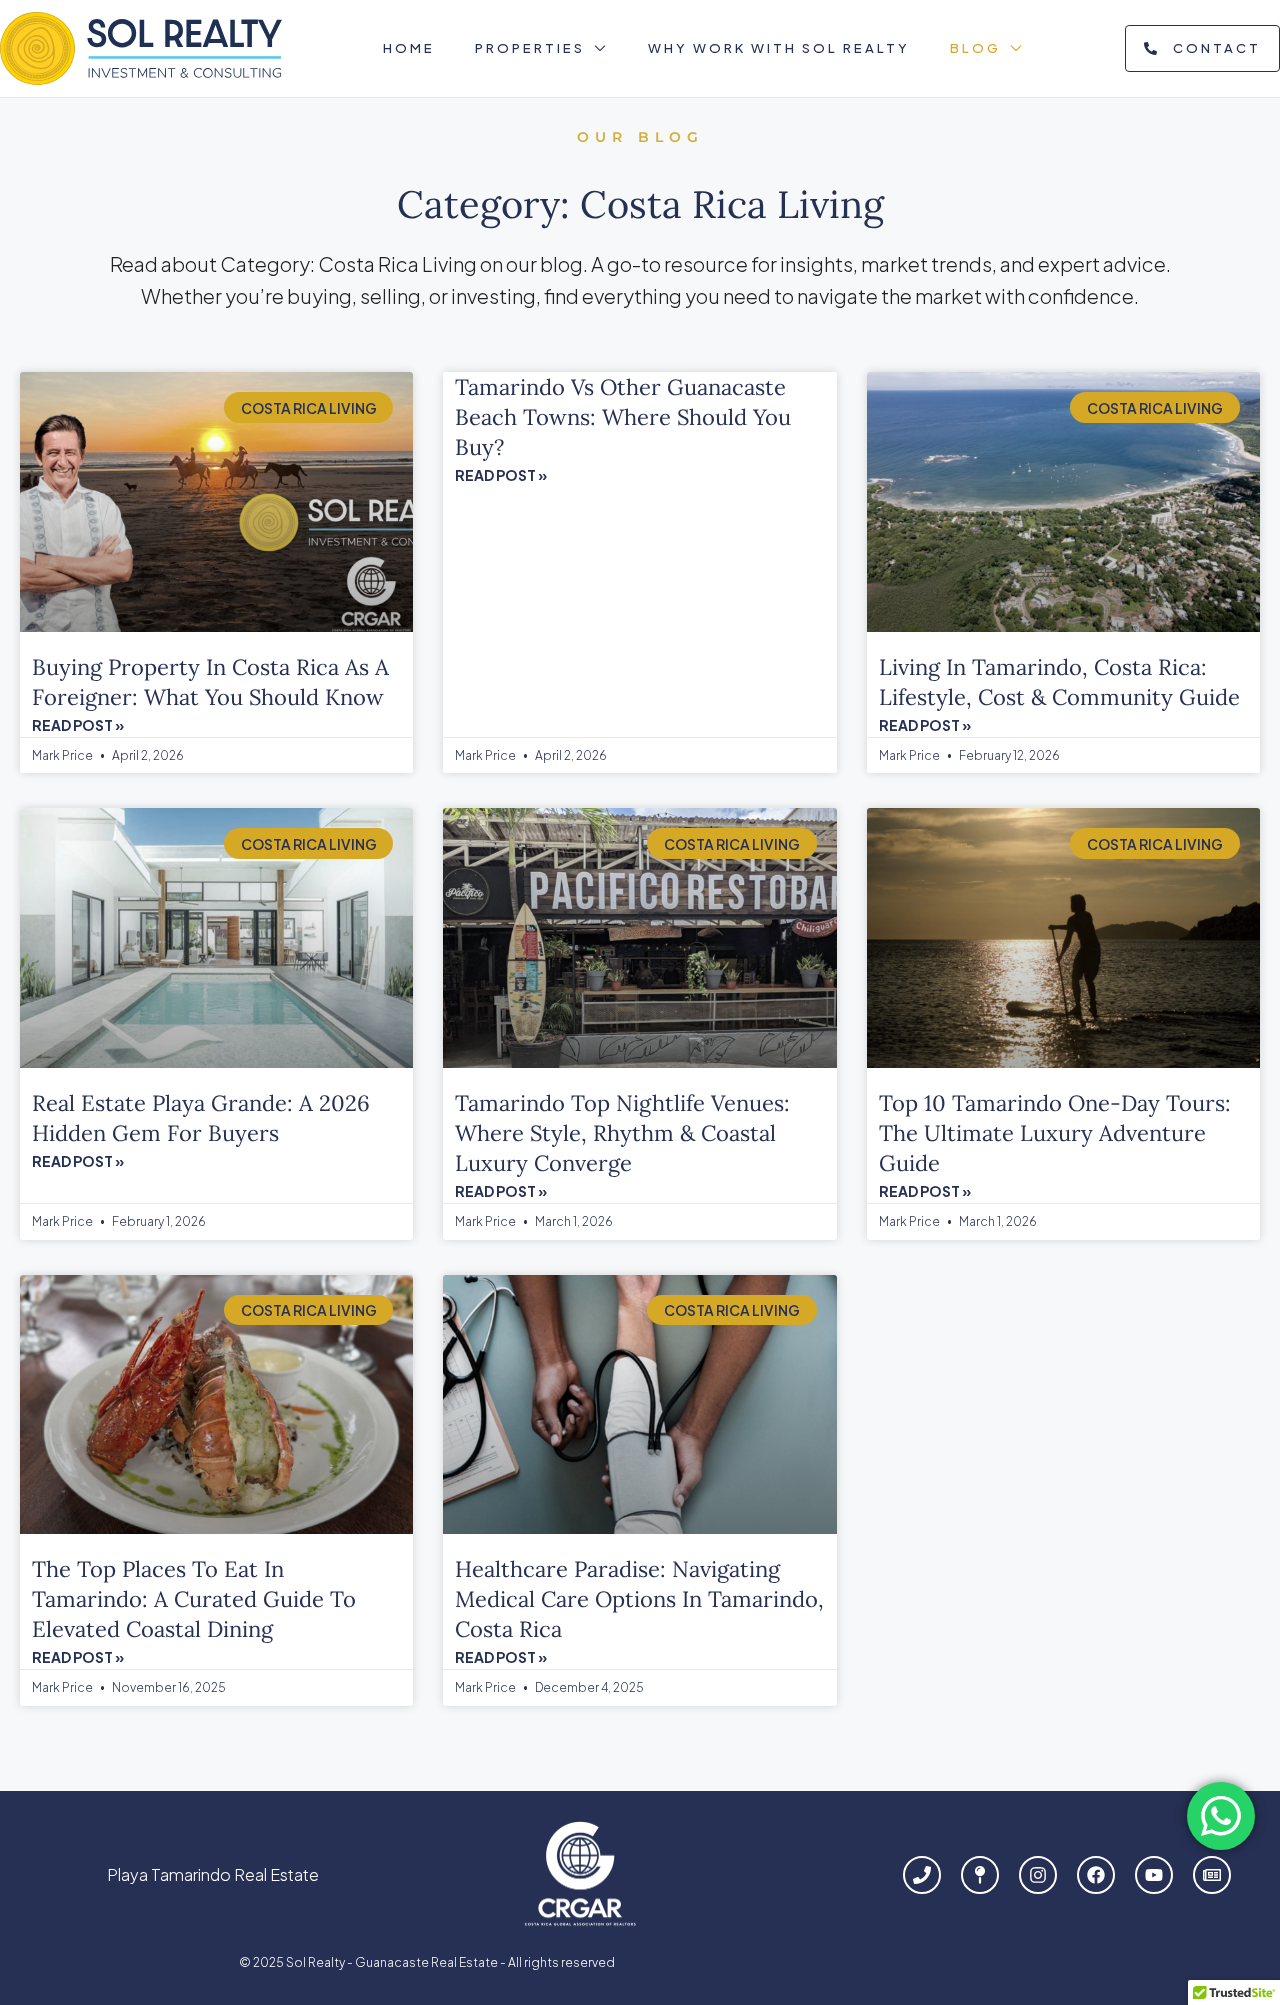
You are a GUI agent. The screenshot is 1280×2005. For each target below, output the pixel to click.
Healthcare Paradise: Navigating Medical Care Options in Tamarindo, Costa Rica (639, 1599)
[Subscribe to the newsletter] (1212, 1875)
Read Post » (78, 725)
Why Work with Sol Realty (779, 48)
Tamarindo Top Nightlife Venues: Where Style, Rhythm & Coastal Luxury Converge (622, 1133)
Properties (530, 48)
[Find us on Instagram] (1038, 1875)
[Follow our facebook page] (1096, 1875)
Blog (975, 48)
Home (409, 48)
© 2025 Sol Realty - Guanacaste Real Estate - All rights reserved (427, 1962)
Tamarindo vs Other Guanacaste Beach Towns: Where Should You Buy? (623, 417)
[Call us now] (922, 1875)
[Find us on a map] (980, 1875)
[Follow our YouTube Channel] (1154, 1875)
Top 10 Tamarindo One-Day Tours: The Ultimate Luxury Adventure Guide (1055, 1133)
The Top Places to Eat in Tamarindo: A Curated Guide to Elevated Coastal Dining (194, 1599)
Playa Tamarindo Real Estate (213, 1874)
